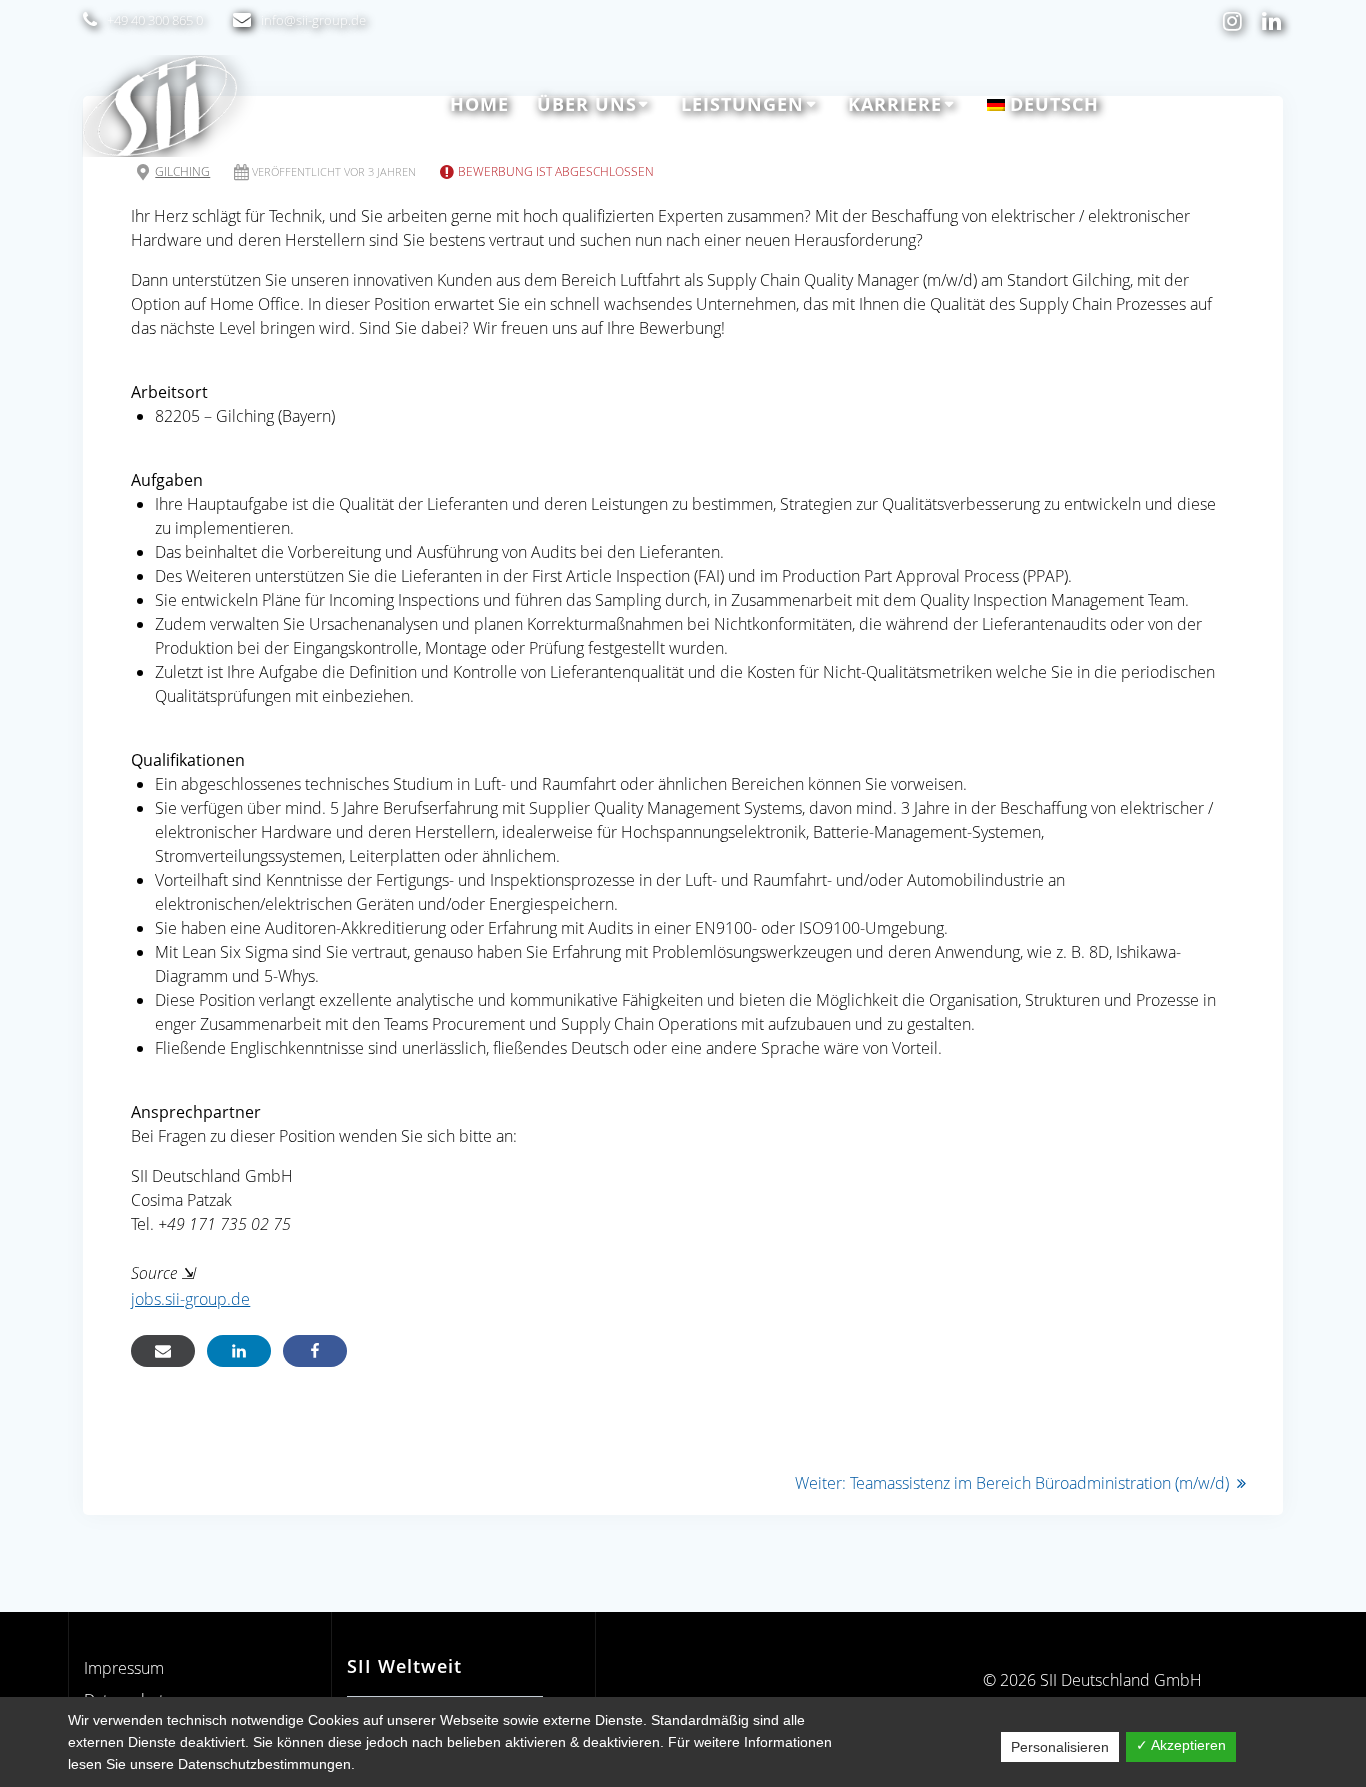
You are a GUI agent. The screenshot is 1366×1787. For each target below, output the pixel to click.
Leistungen (742, 104)
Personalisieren (1060, 1747)
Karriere (895, 104)
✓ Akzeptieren (1181, 1745)
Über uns (587, 104)
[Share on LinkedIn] (239, 1351)
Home (479, 104)
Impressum (124, 1668)
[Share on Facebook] (315, 1351)
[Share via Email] (163, 1351)
